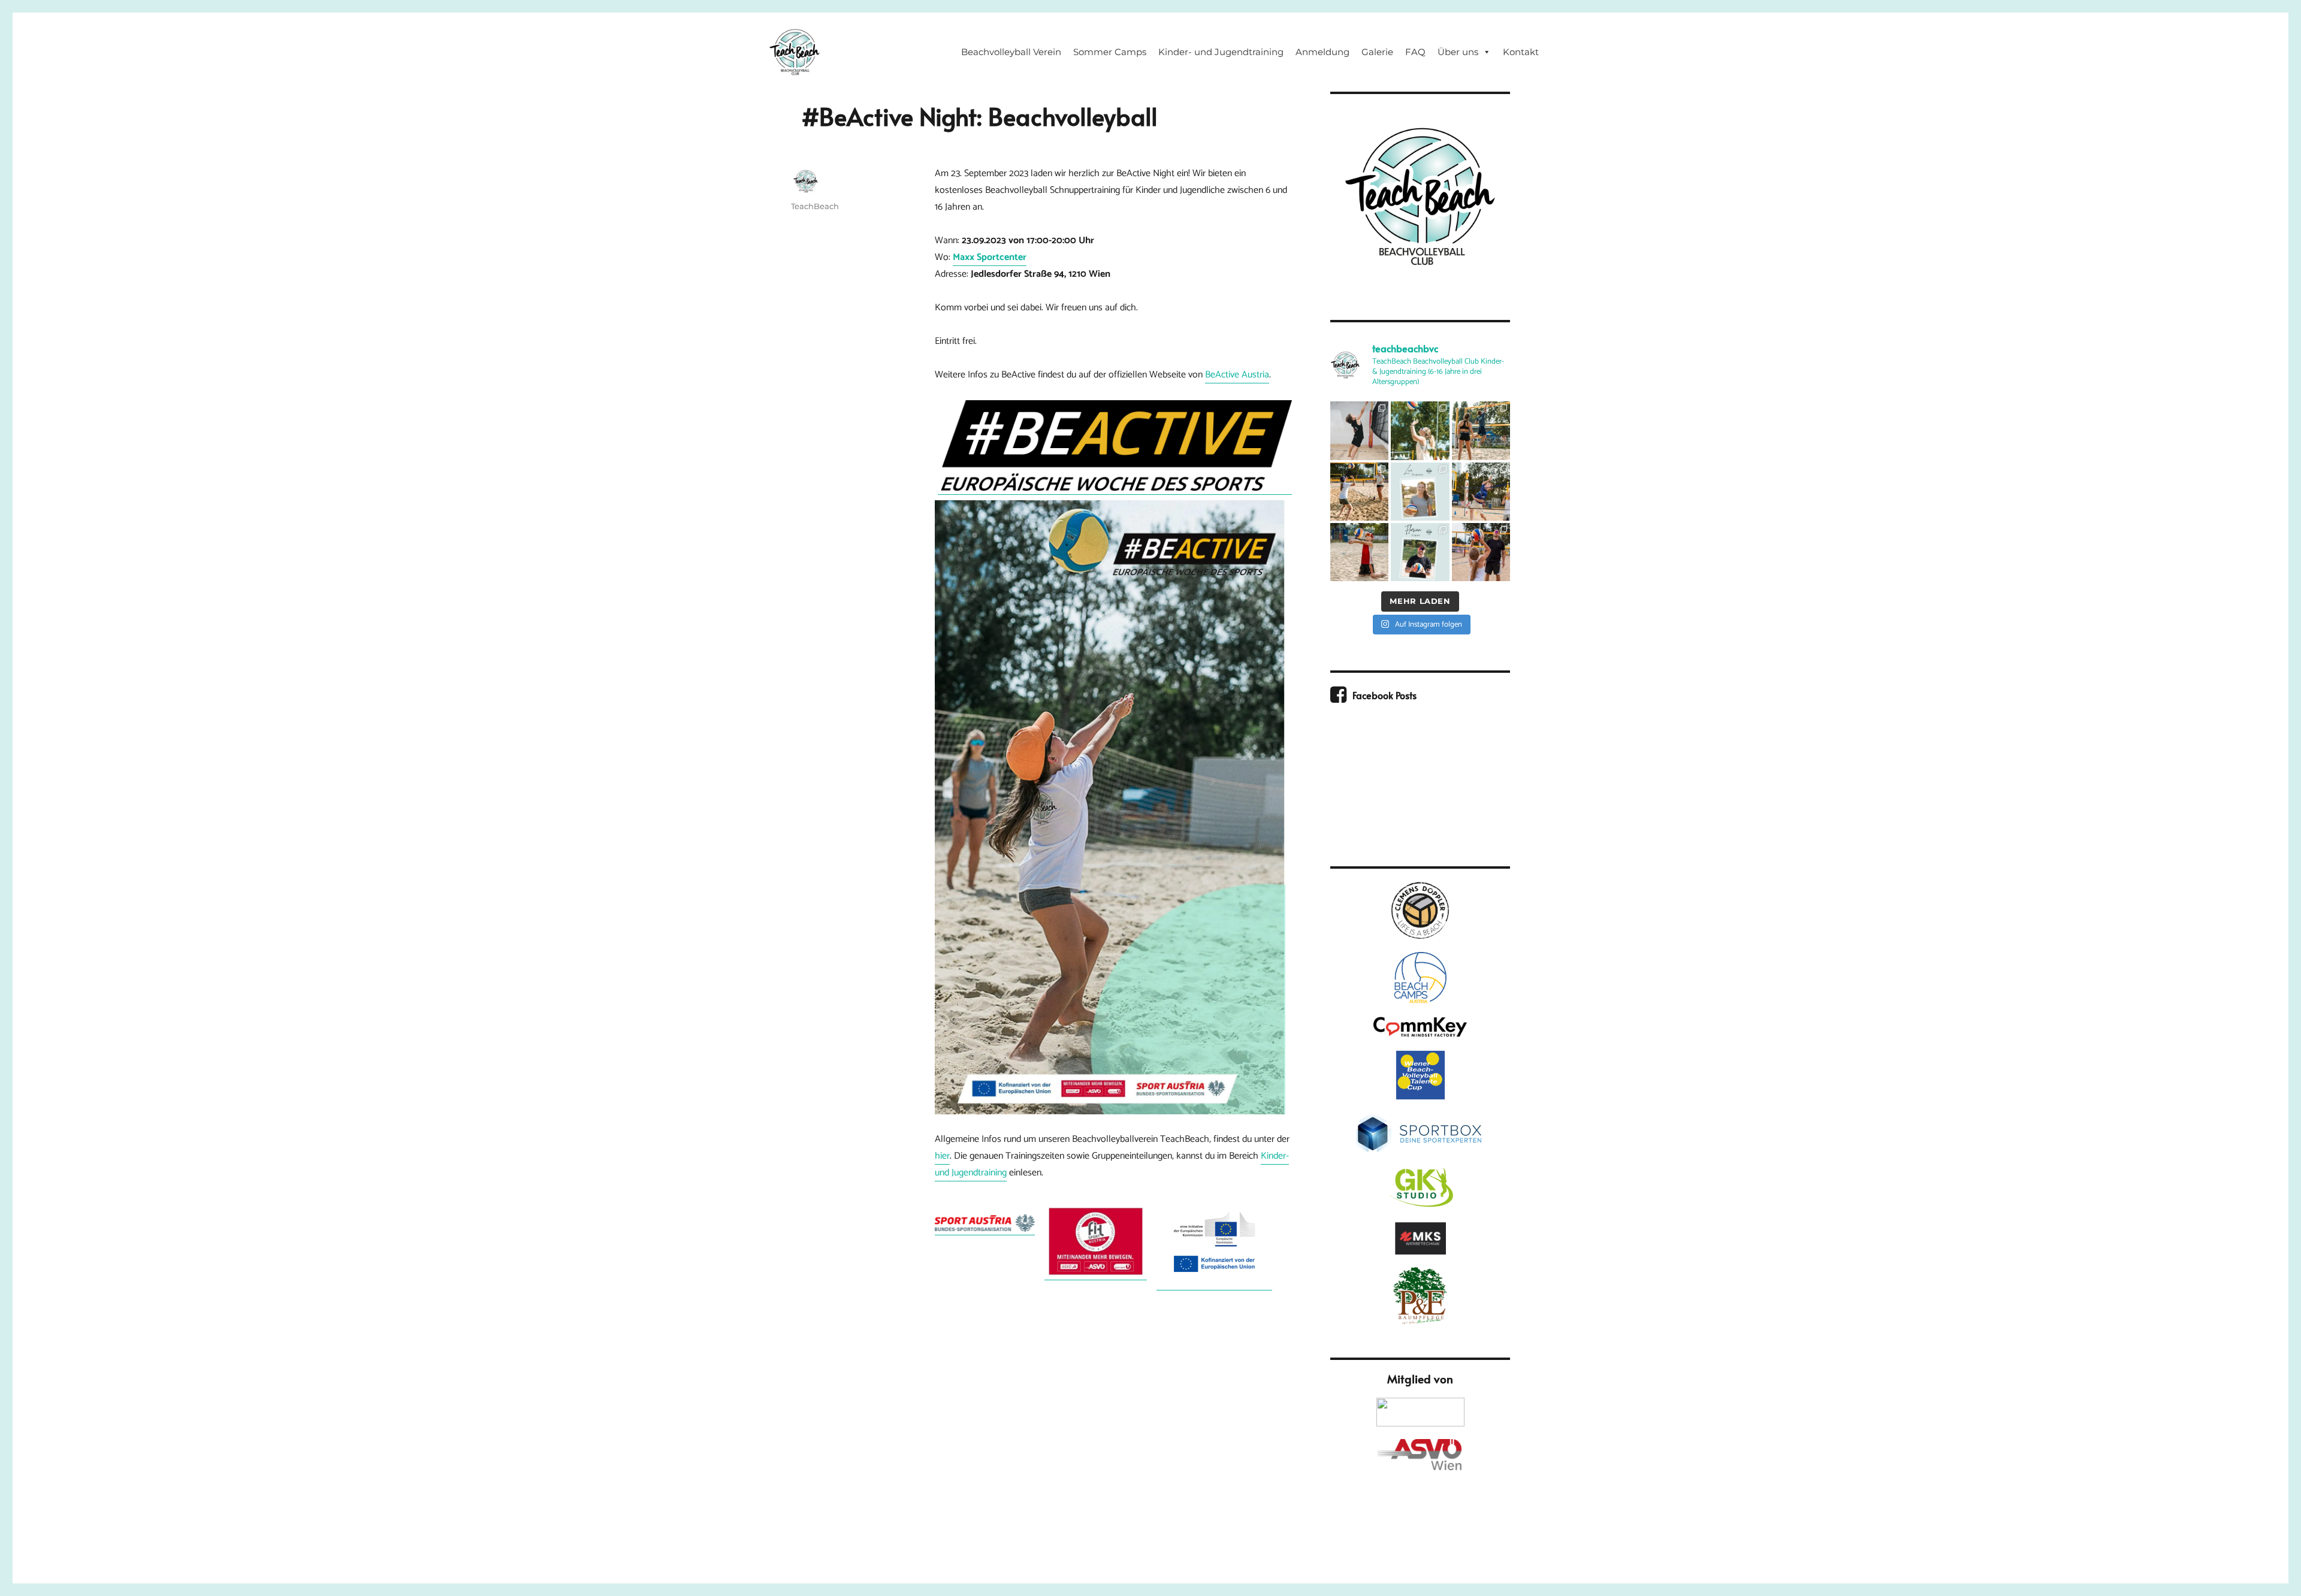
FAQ (1415, 52)
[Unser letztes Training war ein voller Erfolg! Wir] (1481, 492)
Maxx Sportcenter (990, 257)
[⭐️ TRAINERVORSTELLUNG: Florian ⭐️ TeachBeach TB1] (1420, 552)
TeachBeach (815, 206)
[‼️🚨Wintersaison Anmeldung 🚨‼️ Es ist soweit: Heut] (1359, 552)
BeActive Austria (1237, 375)
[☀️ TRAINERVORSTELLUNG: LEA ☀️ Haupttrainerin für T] (1420, 492)
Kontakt (1521, 52)
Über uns (1458, 52)
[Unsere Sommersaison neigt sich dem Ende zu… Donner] (1420, 430)
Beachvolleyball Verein (1011, 52)
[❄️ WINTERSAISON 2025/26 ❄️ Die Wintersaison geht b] (1359, 430)
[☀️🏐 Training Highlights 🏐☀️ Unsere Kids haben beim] (1481, 552)
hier (942, 1156)
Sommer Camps (1110, 52)
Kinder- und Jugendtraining (1221, 52)
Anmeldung (1322, 52)
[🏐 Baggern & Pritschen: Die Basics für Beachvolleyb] (1359, 492)
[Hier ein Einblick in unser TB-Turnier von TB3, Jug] (1481, 430)
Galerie (1377, 52)
